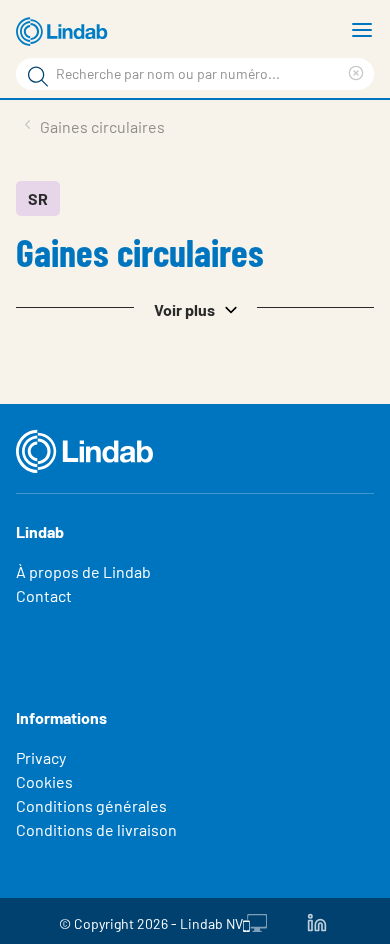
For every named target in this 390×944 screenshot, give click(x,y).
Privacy (41, 757)
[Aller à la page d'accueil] (65, 32)
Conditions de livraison (96, 829)
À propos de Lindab (83, 571)
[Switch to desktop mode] (255, 921)
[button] (195, 308)
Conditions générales (91, 805)
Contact (44, 595)
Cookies (44, 781)
